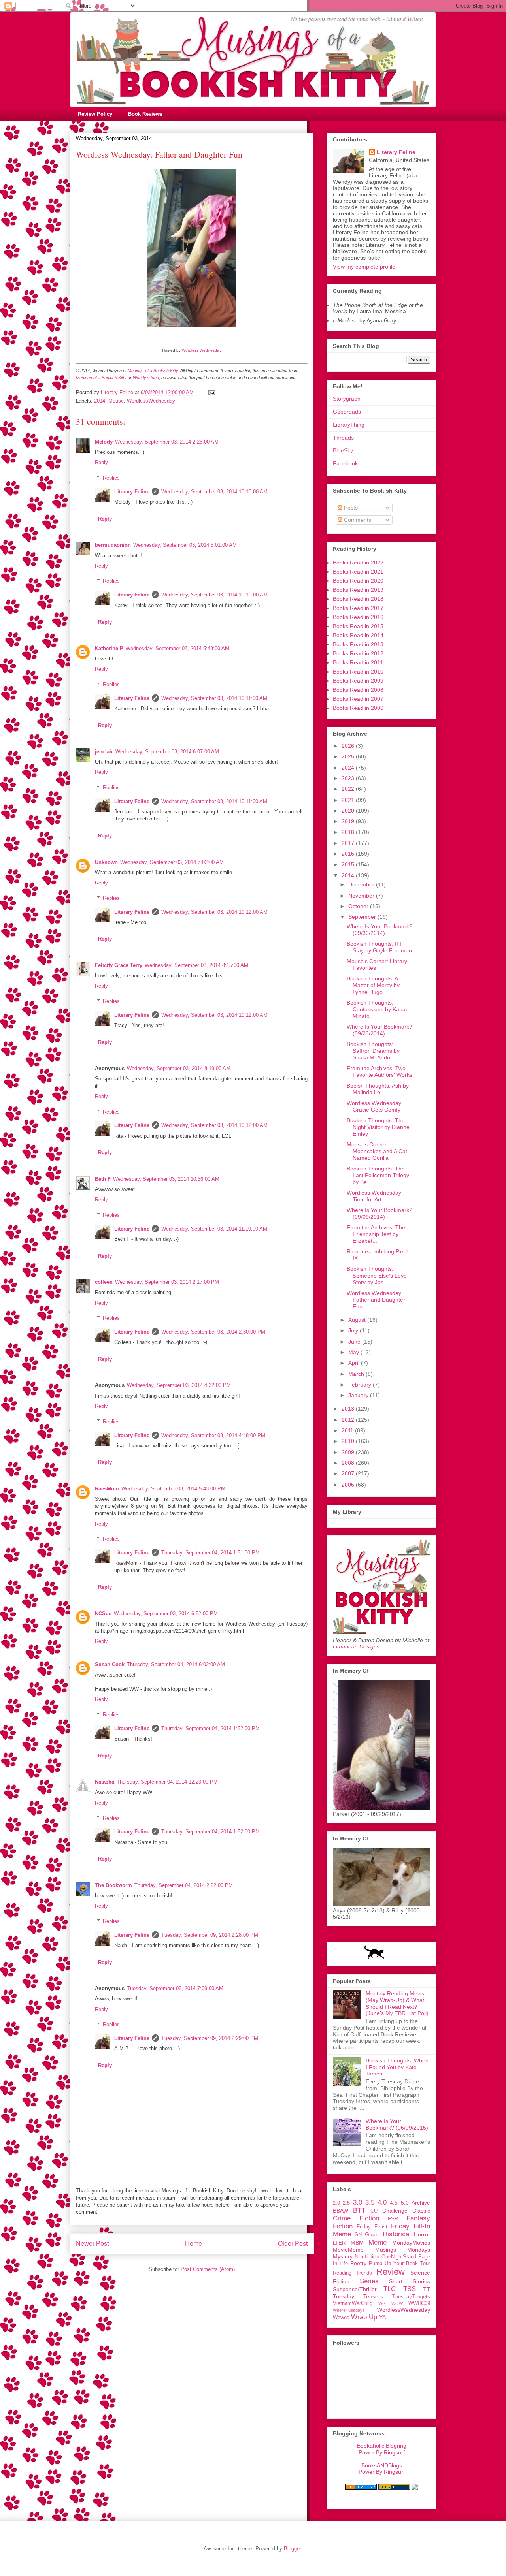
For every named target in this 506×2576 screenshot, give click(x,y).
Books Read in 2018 (358, 599)
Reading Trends (352, 2273)
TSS (410, 2289)
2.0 (336, 2203)
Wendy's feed (146, 378)
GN (358, 2235)
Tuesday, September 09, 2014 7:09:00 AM (175, 1988)
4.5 (394, 2203)
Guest (372, 2234)
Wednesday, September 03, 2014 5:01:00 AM (185, 545)
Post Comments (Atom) (208, 2269)
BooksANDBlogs (382, 2465)
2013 (349, 1409)
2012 (349, 1420)
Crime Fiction (356, 2218)
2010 (349, 1441)
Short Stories (410, 2281)
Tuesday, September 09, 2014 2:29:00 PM (210, 2038)
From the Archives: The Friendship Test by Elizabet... (376, 1234)
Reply (101, 462)
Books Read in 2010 (358, 672)
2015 (349, 864)
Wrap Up (364, 2317)
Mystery (343, 2256)
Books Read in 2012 (358, 653)
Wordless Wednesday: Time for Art (375, 1196)
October (359, 906)
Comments (357, 520)
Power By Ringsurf (382, 2452)
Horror (422, 2234)
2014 (100, 401)
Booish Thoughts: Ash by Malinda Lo (378, 1089)
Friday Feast (372, 2227)
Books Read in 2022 (358, 563)
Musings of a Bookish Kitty (153, 371)
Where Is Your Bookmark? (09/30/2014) (379, 930)
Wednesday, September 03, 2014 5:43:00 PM (173, 1489)
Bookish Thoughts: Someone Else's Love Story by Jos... (377, 1276)
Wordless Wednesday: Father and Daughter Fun (376, 1300)
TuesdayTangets (411, 2297)
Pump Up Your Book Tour (399, 2264)
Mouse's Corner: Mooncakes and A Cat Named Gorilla (377, 1151)
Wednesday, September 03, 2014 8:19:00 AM (179, 1068)
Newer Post (92, 2244)
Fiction (343, 2226)
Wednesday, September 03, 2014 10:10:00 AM (214, 492)
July (354, 1330)
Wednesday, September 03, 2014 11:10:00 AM (214, 1229)
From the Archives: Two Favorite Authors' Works (379, 1072)
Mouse (116, 401)
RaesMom (107, 1489)
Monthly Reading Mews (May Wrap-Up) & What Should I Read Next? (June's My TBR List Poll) (397, 2003)
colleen (104, 1282)
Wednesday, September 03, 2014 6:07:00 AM (167, 752)
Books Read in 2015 (358, 626)
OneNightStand (399, 2257)
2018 (349, 832)
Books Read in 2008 (358, 690)
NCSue (103, 1614)
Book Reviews (145, 114)
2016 (349, 854)
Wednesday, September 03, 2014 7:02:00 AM (172, 862)
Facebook (345, 463)
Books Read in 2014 (358, 635)
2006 (349, 1485)
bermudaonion (113, 545)
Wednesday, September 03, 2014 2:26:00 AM (167, 442)
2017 (349, 843)
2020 (349, 811)
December (362, 884)
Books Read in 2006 (358, 708)
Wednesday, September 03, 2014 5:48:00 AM (177, 648)
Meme (378, 2242)
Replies (111, 478)
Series (369, 2281)
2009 (349, 1452)
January (359, 1395)
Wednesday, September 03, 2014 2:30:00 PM (213, 1332)
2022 (349, 789)
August (358, 1320)
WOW (397, 2303)
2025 (349, 756)
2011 (348, 1430)
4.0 (382, 2202)
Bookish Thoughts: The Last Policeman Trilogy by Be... (378, 1175)
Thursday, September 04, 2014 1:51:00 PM (211, 1553)
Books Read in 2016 (358, 617)
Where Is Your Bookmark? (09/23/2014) (379, 1030)
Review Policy (95, 114)
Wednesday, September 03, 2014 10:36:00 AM (166, 1179)
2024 (349, 768)
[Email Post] (211, 392)
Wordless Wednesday (202, 350)
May (354, 1352)
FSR (393, 2219)
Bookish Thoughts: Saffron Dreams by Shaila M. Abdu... (373, 1051)
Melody (104, 442)
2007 (349, 1473)
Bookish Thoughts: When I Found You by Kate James (397, 2067)
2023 (349, 778)
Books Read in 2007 (358, 699)
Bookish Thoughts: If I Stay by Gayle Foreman (379, 947)
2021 (349, 800)
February (361, 1385)
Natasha (105, 1782)
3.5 (370, 2202)
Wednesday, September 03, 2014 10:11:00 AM (214, 698)
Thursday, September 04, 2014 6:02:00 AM (176, 1664)
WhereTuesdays (349, 2310)
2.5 (346, 2203)
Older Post (293, 2244)
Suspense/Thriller (355, 2289)
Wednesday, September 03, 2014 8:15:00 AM (196, 965)
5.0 (405, 2203)
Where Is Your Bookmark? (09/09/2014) (379, 1213)
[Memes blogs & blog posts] (361, 2488)
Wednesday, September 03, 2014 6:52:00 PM (166, 1614)
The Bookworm (113, 1885)
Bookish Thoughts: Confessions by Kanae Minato (378, 1009)
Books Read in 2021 (358, 572)
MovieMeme (348, 2250)
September (363, 917)
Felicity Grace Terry (119, 965)
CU (374, 2211)
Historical (397, 2234)
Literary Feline (132, 492)
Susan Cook (110, 1664)
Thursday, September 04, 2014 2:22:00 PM (184, 1885)
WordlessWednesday (151, 401)
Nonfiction (367, 2256)
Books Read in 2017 (358, 608)
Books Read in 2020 (358, 581)
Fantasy (418, 2218)
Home (194, 2244)
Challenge (395, 2211)
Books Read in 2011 (358, 662)
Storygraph (347, 399)
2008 (349, 1463)
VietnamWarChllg (353, 2303)
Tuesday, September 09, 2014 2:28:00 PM (210, 1935)
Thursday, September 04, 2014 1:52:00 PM (211, 1728)
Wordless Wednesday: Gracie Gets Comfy (375, 1106)
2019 (349, 821)
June (355, 1342)
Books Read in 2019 (358, 590)
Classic (421, 2211)
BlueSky (343, 450)
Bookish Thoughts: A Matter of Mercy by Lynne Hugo (373, 985)
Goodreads (347, 412)
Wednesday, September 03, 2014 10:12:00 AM (214, 912)
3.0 (358, 2202)
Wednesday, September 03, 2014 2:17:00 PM (167, 1282)
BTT (359, 2210)
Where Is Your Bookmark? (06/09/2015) (397, 2124)
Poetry (358, 2263)
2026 (349, 746)
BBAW (341, 2211)
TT (427, 2289)
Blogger (292, 2549)
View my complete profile (364, 267)
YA (382, 2317)
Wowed (341, 2318)
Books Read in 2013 (358, 644)
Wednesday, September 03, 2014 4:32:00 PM (179, 1385)
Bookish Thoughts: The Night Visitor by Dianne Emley (378, 1127)
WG (382, 2303)
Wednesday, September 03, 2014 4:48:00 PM (213, 1435)
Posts (350, 508)
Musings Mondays (403, 2250)
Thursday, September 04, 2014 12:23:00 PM (167, 1782)
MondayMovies (411, 2243)
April (355, 1363)
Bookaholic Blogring (382, 2446)
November (362, 896)
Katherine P (109, 648)
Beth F (103, 1179)
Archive (421, 2203)
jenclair (104, 752)
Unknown (106, 862)
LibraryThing (349, 425)
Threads (343, 438)
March (357, 1374)
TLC (390, 2289)
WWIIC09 (419, 2303)
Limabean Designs (356, 1646)
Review (391, 2272)
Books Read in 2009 (358, 681)
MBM (357, 2243)
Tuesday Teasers (358, 2296)
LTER (339, 2243)
